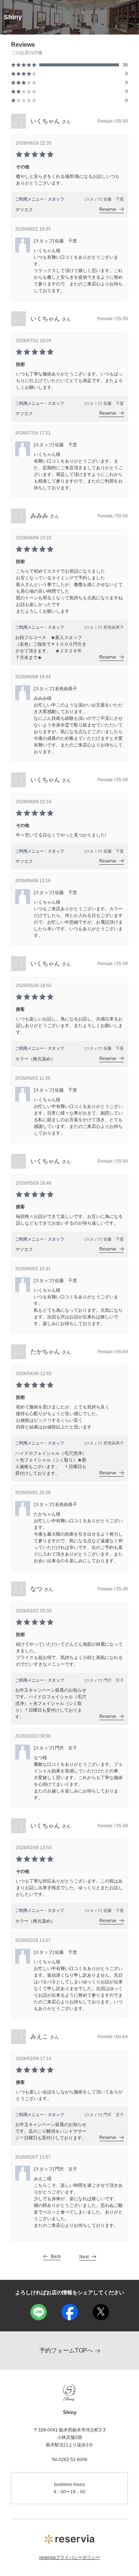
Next (84, 2257)
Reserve (108, 209)
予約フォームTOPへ (66, 2350)
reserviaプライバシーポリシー (70, 2557)
